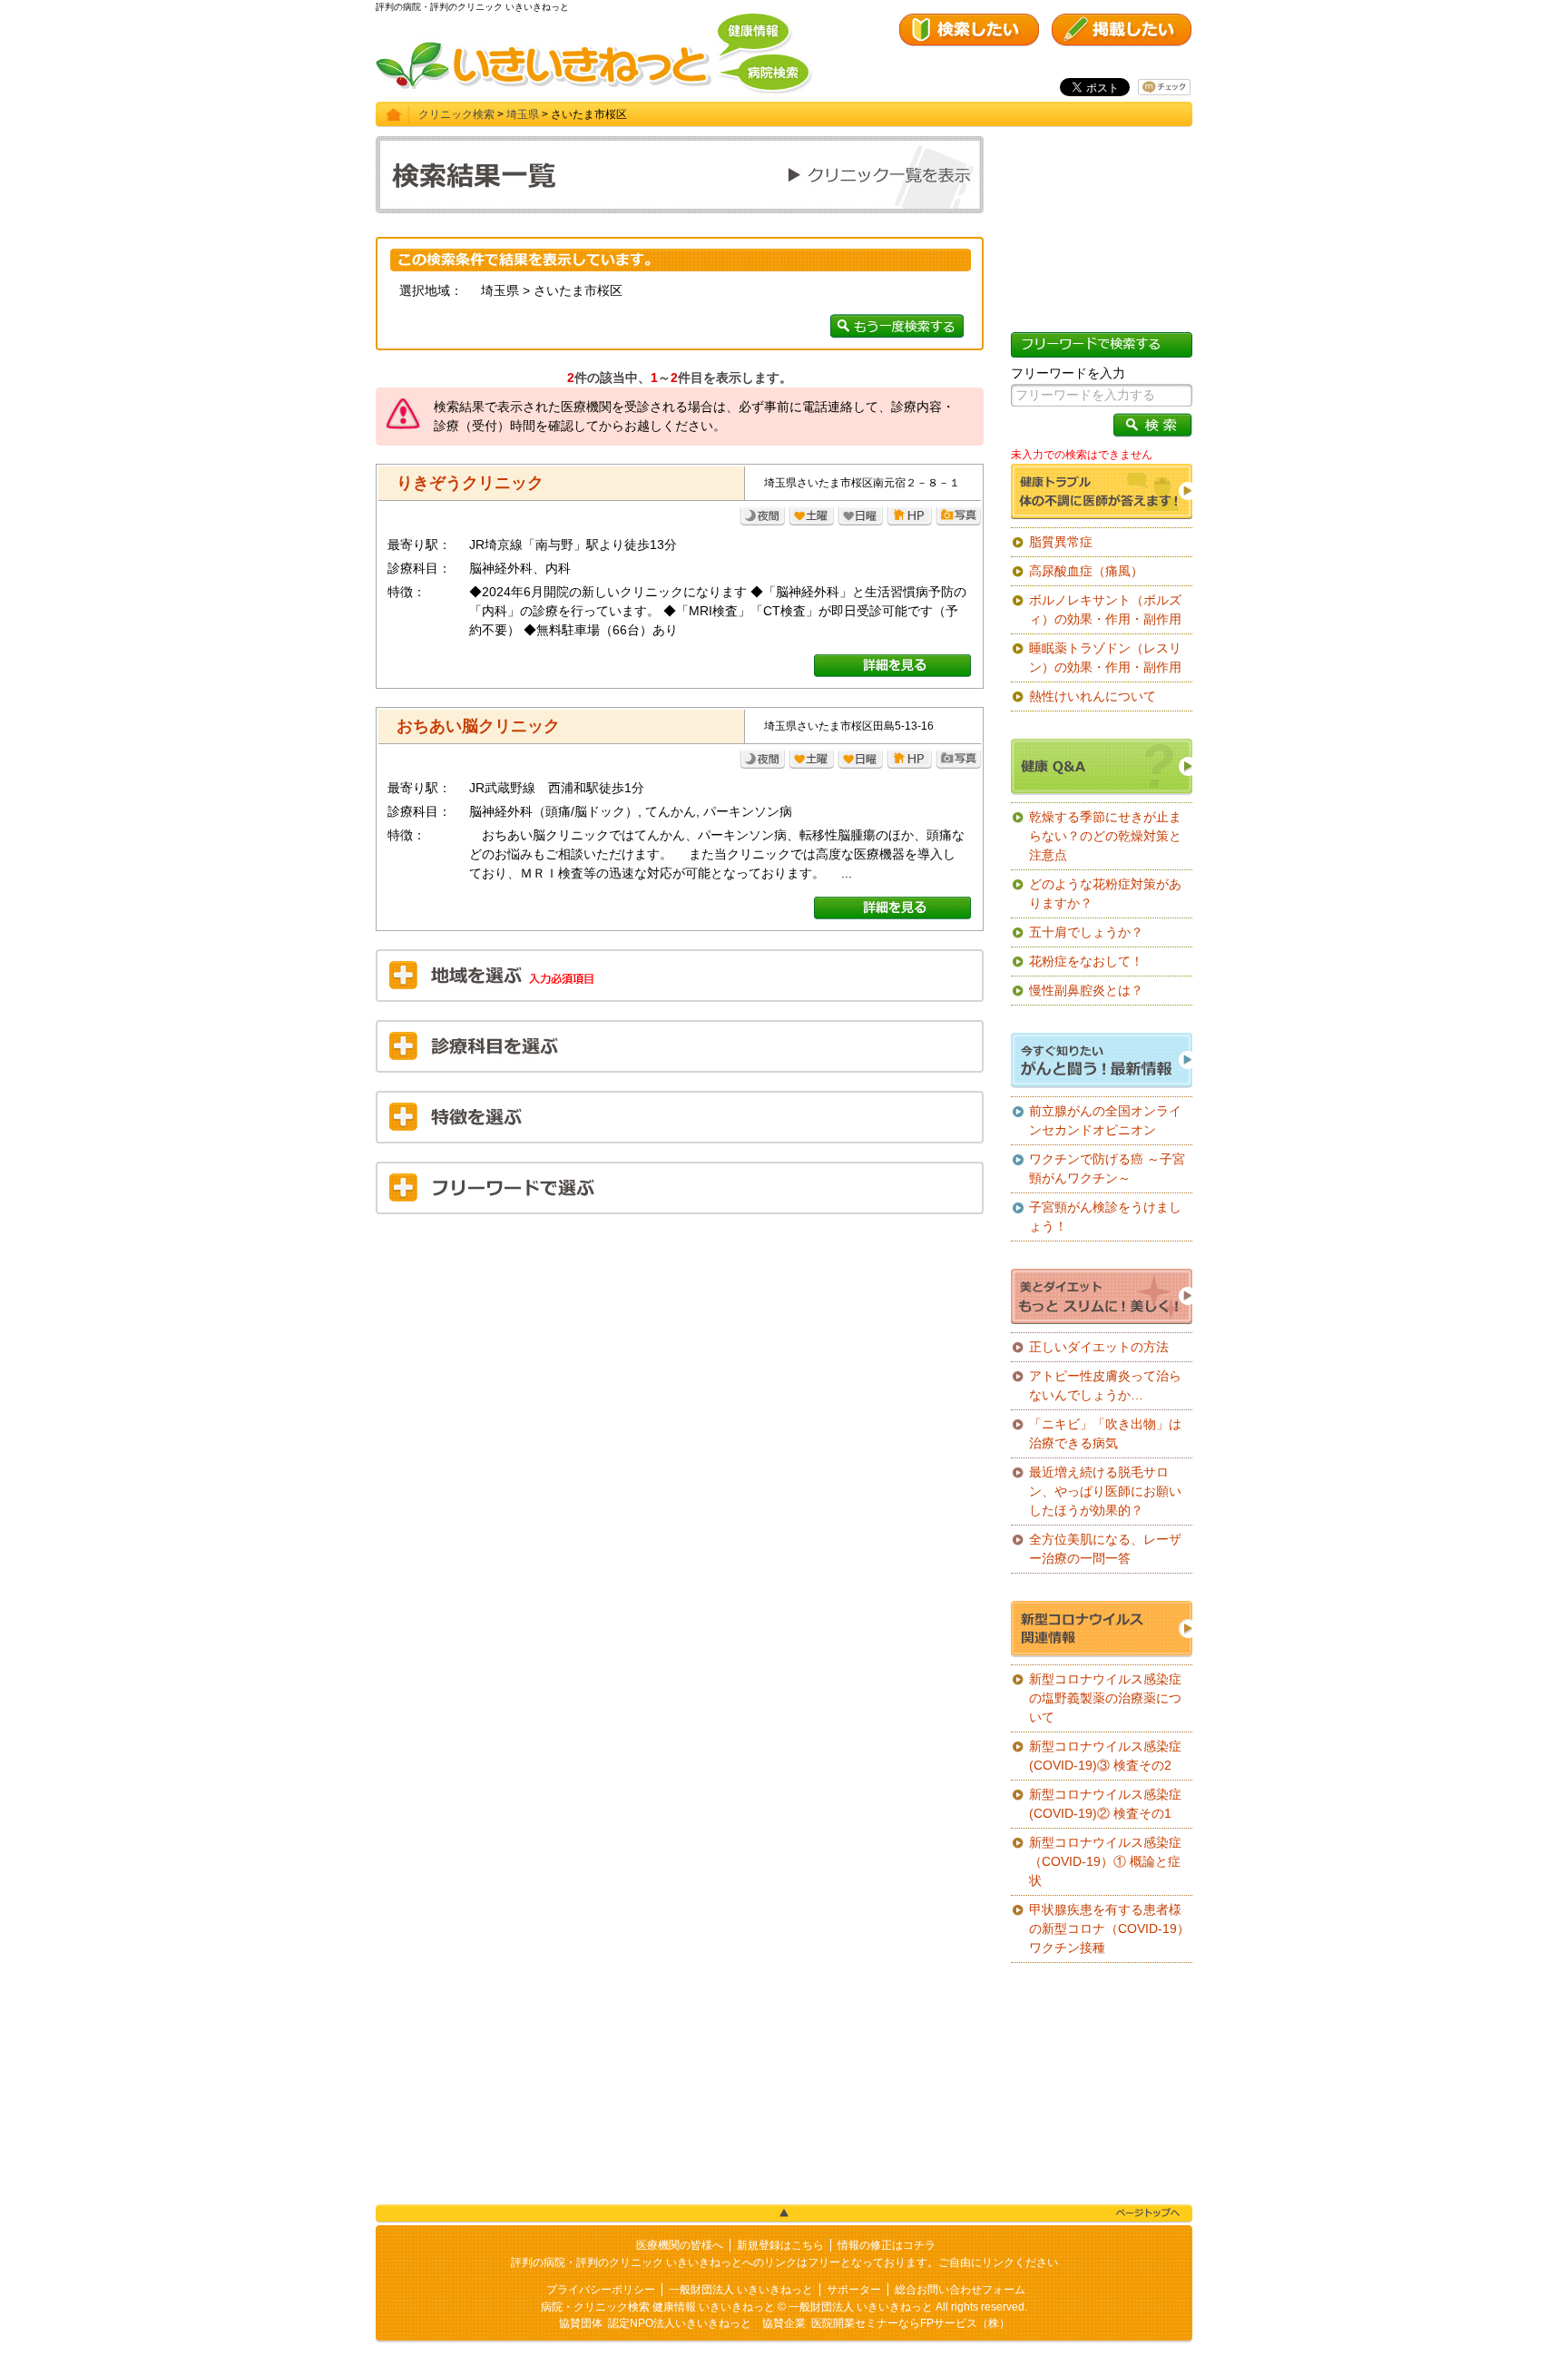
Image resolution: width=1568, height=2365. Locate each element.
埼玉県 (523, 114)
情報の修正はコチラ (887, 2245)
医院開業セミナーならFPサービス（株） (911, 2323)
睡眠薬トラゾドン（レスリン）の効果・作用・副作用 (1105, 657)
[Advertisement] (680, 1359)
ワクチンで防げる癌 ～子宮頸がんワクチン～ (1107, 1168)
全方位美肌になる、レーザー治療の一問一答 (1105, 1549)
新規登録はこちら (780, 2245)
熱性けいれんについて (1093, 696)
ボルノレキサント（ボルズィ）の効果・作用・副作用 (1105, 609)
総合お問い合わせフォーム (960, 2290)
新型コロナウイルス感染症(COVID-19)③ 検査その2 (1105, 1756)
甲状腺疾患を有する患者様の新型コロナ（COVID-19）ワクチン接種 (1109, 1928)
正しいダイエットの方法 (1099, 1347)
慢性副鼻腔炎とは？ (1086, 990)
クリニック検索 (456, 114)
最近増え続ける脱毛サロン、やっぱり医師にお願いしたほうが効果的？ (1105, 1491)
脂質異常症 (1061, 542)
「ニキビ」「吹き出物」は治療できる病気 (1105, 1433)
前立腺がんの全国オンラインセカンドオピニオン (1105, 1120)
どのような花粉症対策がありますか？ (1105, 893)
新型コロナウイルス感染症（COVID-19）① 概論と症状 (1105, 1861)
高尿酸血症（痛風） (1086, 571)
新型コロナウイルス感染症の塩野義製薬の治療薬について (1105, 1698)
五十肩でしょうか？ (1086, 932)
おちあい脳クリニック (478, 726)
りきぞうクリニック (470, 483)
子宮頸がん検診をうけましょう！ (1105, 1217)
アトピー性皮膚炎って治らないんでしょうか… (1105, 1385)
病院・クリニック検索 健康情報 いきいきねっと (658, 2307)
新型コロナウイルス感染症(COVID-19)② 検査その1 (1105, 1804)
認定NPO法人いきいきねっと (680, 2323)
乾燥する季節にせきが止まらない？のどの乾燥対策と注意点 (1105, 836)
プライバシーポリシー (601, 2290)
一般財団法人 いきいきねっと (741, 2290)
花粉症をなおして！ (1086, 961)
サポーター (854, 2290)
